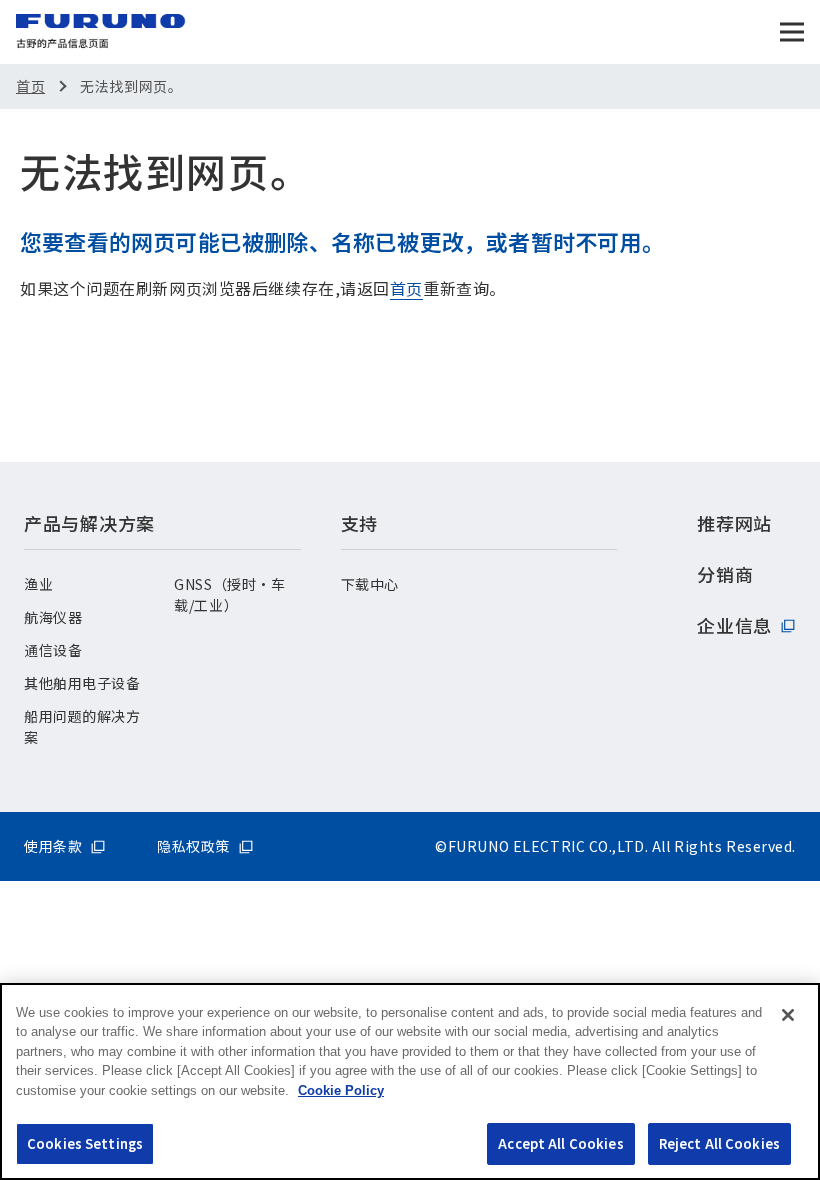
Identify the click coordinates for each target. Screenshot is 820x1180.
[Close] (788, 1015)
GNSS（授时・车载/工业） (229, 594)
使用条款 (53, 846)
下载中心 (370, 584)
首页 (30, 86)
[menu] (792, 32)
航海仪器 (53, 617)
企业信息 (734, 625)
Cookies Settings (85, 1143)
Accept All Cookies (560, 1143)
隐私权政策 (193, 846)
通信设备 (53, 650)
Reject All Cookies (719, 1143)
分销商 (725, 574)
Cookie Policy (341, 1090)
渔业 (38, 584)
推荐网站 (734, 523)
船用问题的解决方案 (82, 726)
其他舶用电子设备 (82, 683)
